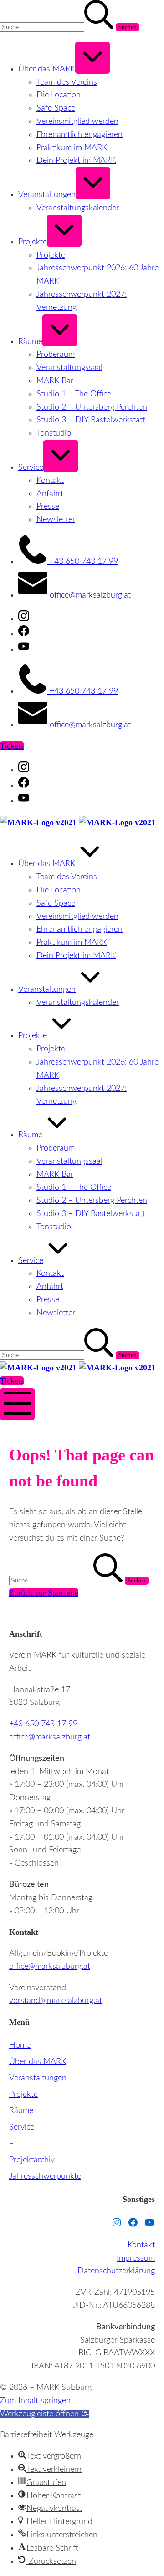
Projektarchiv (32, 2160)
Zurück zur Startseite (44, 1593)
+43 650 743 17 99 (43, 1724)
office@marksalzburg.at (50, 1737)
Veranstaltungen (38, 2078)
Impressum (136, 2258)
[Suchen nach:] (58, 27)
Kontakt (141, 2245)
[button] (45, 2414)
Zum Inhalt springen (35, 2401)
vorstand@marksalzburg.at (56, 2001)
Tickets (12, 746)
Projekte (23, 2094)
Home (20, 2045)
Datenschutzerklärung (116, 2271)
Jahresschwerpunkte (45, 2176)
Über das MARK (38, 2062)
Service (22, 2127)
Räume (21, 2111)
